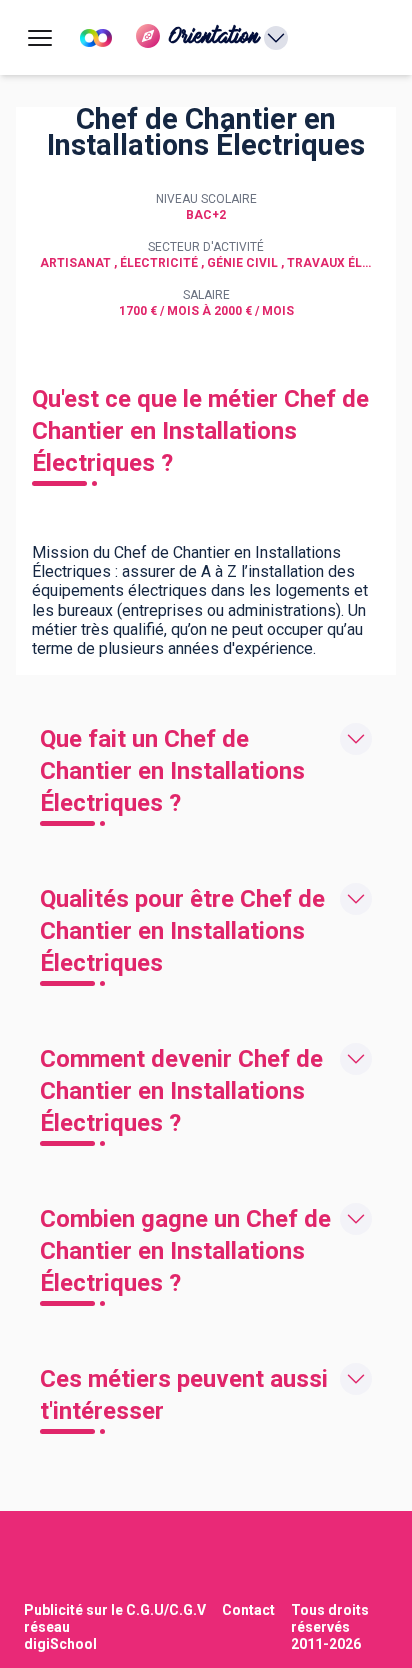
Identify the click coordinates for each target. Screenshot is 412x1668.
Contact (248, 1610)
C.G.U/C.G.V (166, 1610)
